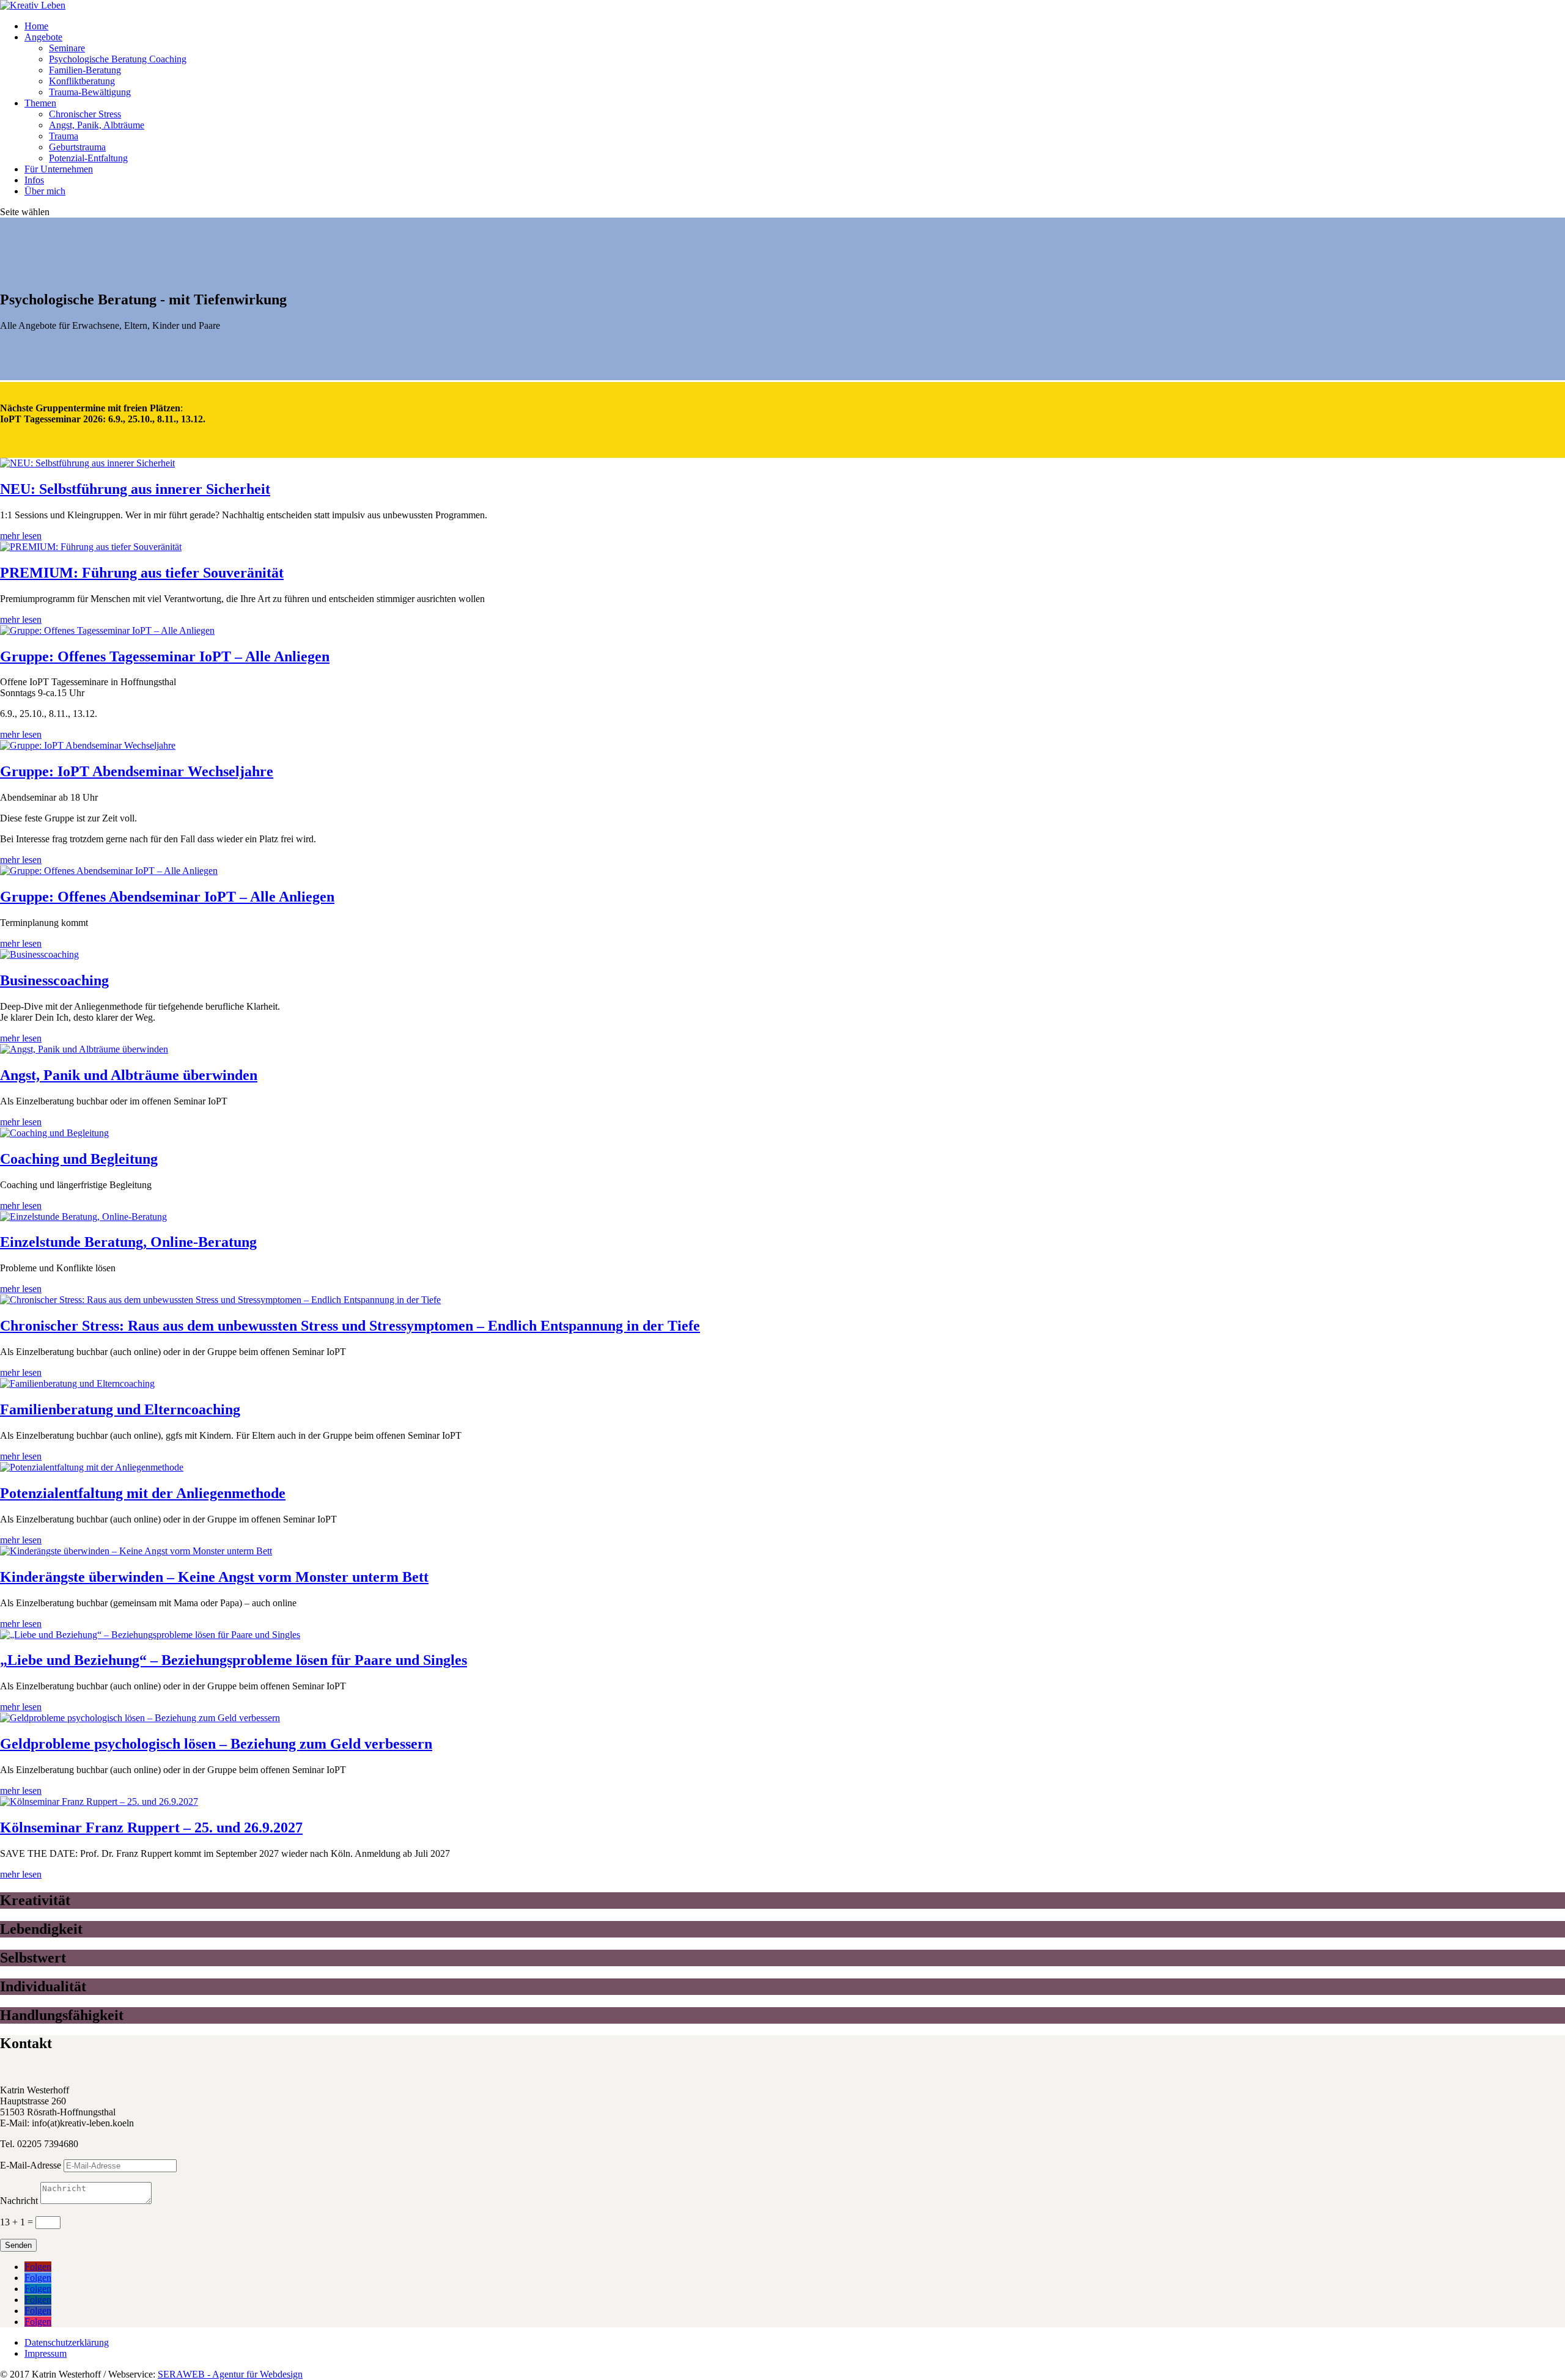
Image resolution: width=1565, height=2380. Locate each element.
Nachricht (19, 2201)
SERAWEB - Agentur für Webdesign (230, 2374)
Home (36, 26)
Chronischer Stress (85, 114)
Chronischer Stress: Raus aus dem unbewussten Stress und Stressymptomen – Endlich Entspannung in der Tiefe (350, 1326)
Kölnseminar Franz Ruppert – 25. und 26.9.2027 (151, 1827)
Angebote (43, 37)
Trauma (64, 136)
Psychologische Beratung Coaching (118, 59)
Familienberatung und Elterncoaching (120, 1409)
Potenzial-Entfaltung (88, 158)
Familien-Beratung (85, 70)
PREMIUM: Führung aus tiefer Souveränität (142, 573)
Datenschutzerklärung (67, 2342)
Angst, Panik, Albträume (97, 125)
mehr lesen (21, 536)
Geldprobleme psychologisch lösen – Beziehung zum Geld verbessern (216, 1744)
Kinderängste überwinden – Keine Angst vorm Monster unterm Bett (214, 1577)
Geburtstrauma (77, 147)
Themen (40, 103)
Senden (18, 2245)
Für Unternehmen (59, 169)
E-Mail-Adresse (31, 2165)
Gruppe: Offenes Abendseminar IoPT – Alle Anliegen (167, 897)
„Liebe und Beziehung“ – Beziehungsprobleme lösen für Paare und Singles (234, 1660)
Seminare (67, 48)
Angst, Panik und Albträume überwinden (129, 1075)
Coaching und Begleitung (79, 1159)
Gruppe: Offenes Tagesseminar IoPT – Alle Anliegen (165, 656)
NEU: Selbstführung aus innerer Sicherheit (135, 489)
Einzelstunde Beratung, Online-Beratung (128, 1242)
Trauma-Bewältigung (90, 92)
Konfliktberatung (82, 81)
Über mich (45, 191)
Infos (34, 180)
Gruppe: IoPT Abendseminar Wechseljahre (137, 771)
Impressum (46, 2353)
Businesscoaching (54, 980)
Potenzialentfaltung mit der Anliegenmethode (143, 1493)
